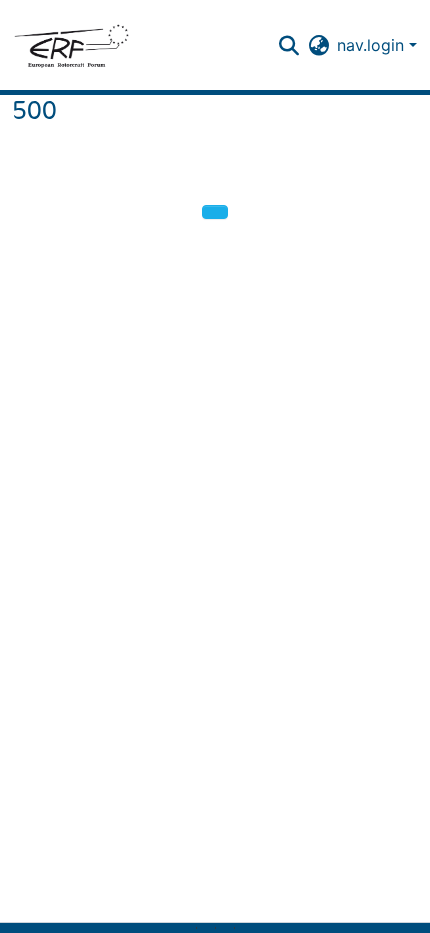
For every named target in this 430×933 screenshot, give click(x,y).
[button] (71, 45)
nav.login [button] (373, 45)
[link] (206, 928)
